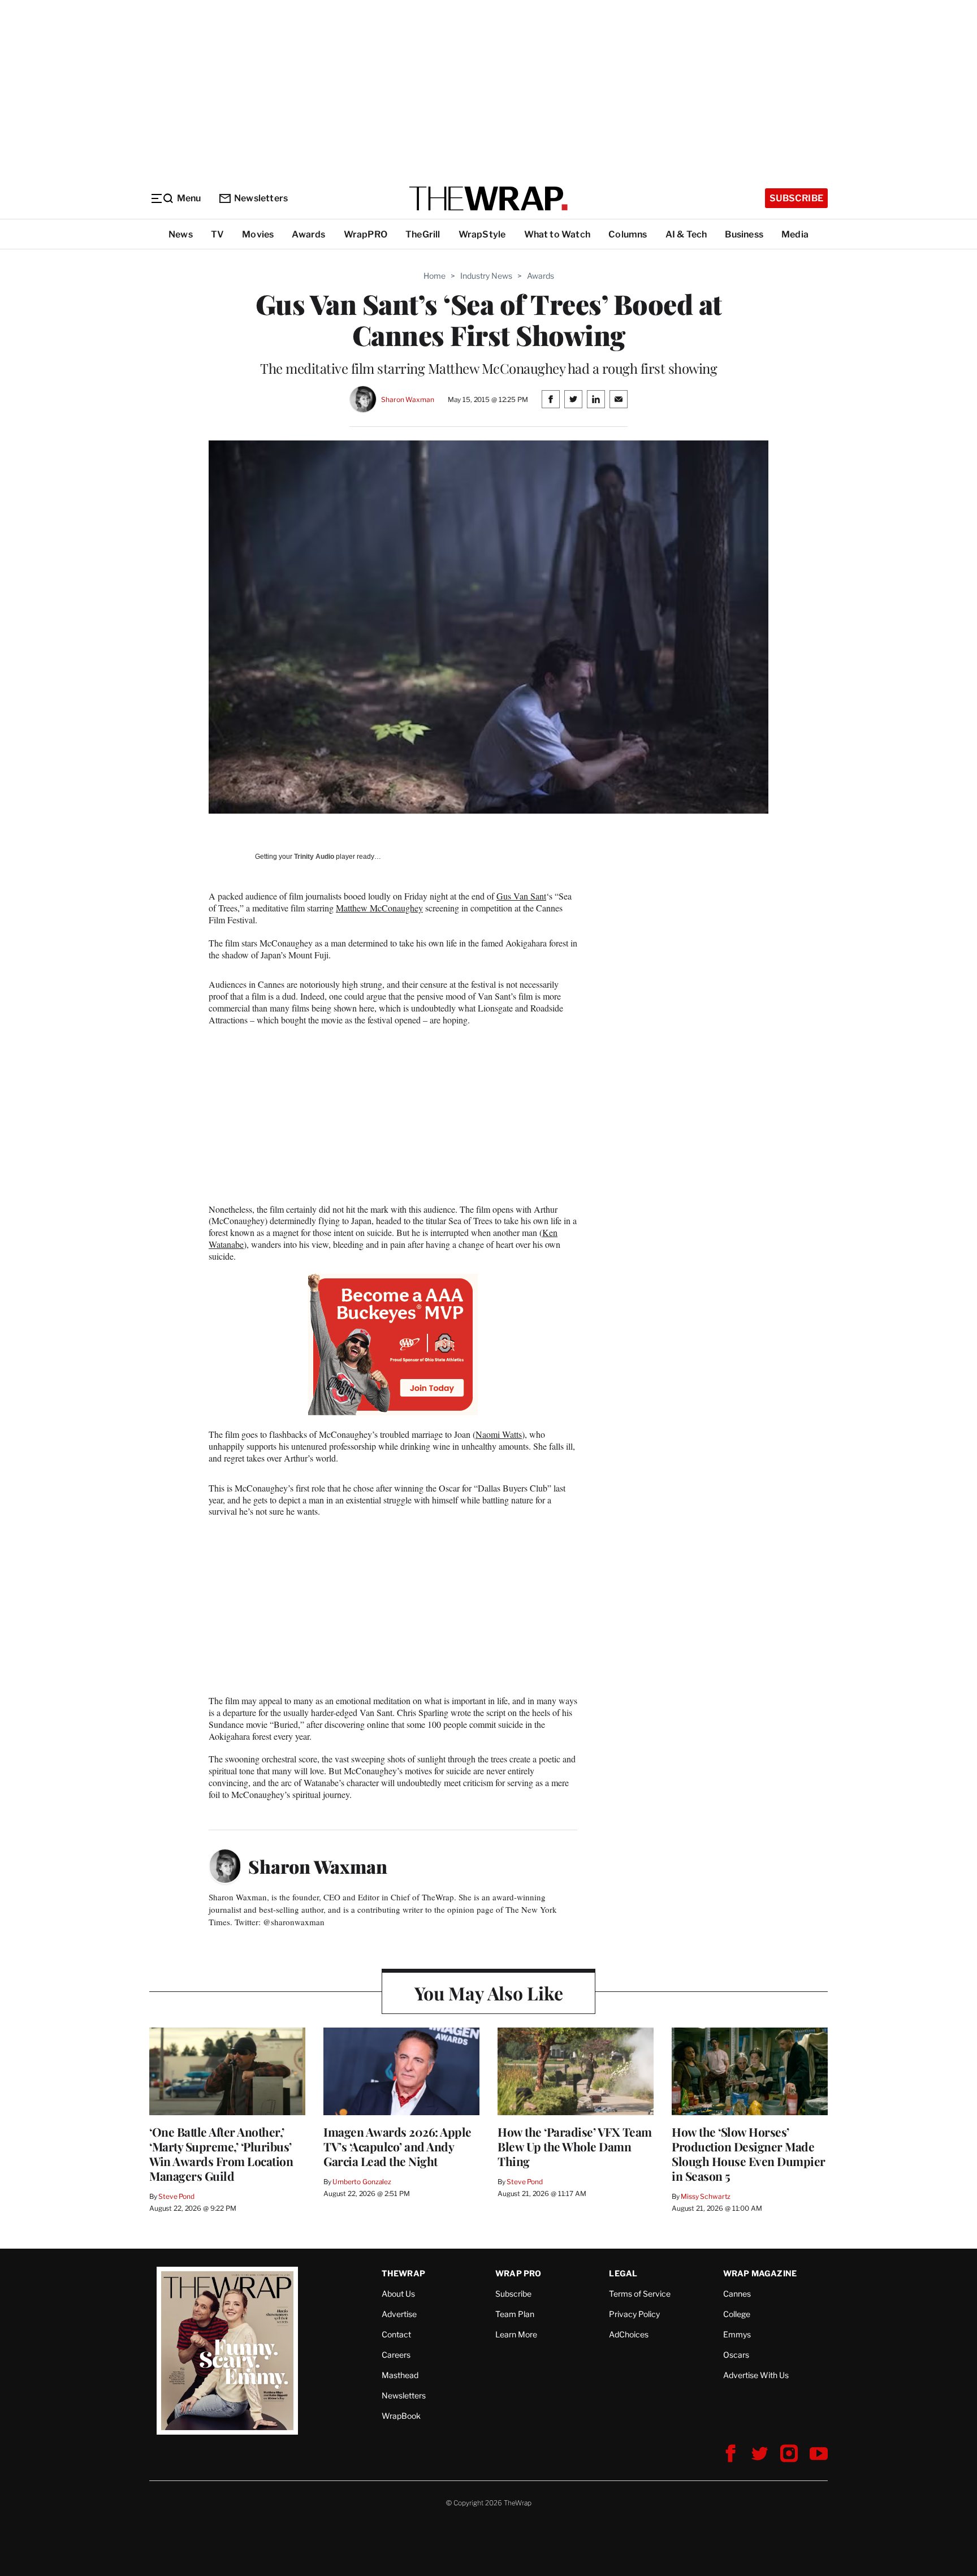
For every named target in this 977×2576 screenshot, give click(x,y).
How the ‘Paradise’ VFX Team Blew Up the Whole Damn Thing (575, 2146)
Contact (396, 2334)
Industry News (486, 276)
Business (744, 234)
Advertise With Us (756, 2375)
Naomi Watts (499, 1434)
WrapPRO (366, 234)
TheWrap (403, 2273)
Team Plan (515, 2314)
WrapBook (401, 2416)
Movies (258, 234)
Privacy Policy (634, 2314)
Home (435, 276)
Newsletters (261, 198)
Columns (628, 234)
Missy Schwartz (706, 2196)
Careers (396, 2355)
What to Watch (557, 234)
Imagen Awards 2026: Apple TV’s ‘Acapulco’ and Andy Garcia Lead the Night (397, 2146)
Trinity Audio (314, 857)
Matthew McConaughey (379, 908)
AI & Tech (686, 234)
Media (795, 234)
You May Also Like (489, 1993)
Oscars (736, 2355)
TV (217, 234)
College (737, 2314)
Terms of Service (640, 2294)
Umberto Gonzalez (362, 2182)
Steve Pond (176, 2196)
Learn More (516, 2334)
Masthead (400, 2375)
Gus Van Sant (521, 896)
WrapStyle (482, 234)
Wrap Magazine (760, 2273)
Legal (623, 2273)
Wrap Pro (518, 2273)
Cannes (737, 2294)
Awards (308, 234)
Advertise (399, 2314)
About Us (398, 2294)
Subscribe (796, 198)
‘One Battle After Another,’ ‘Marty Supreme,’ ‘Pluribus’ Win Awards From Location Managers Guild (221, 2154)
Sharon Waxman (407, 399)
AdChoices (629, 2334)
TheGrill (423, 234)
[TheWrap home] (488, 198)
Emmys (737, 2334)
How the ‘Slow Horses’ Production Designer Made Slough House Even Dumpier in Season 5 (749, 2154)
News (181, 234)
